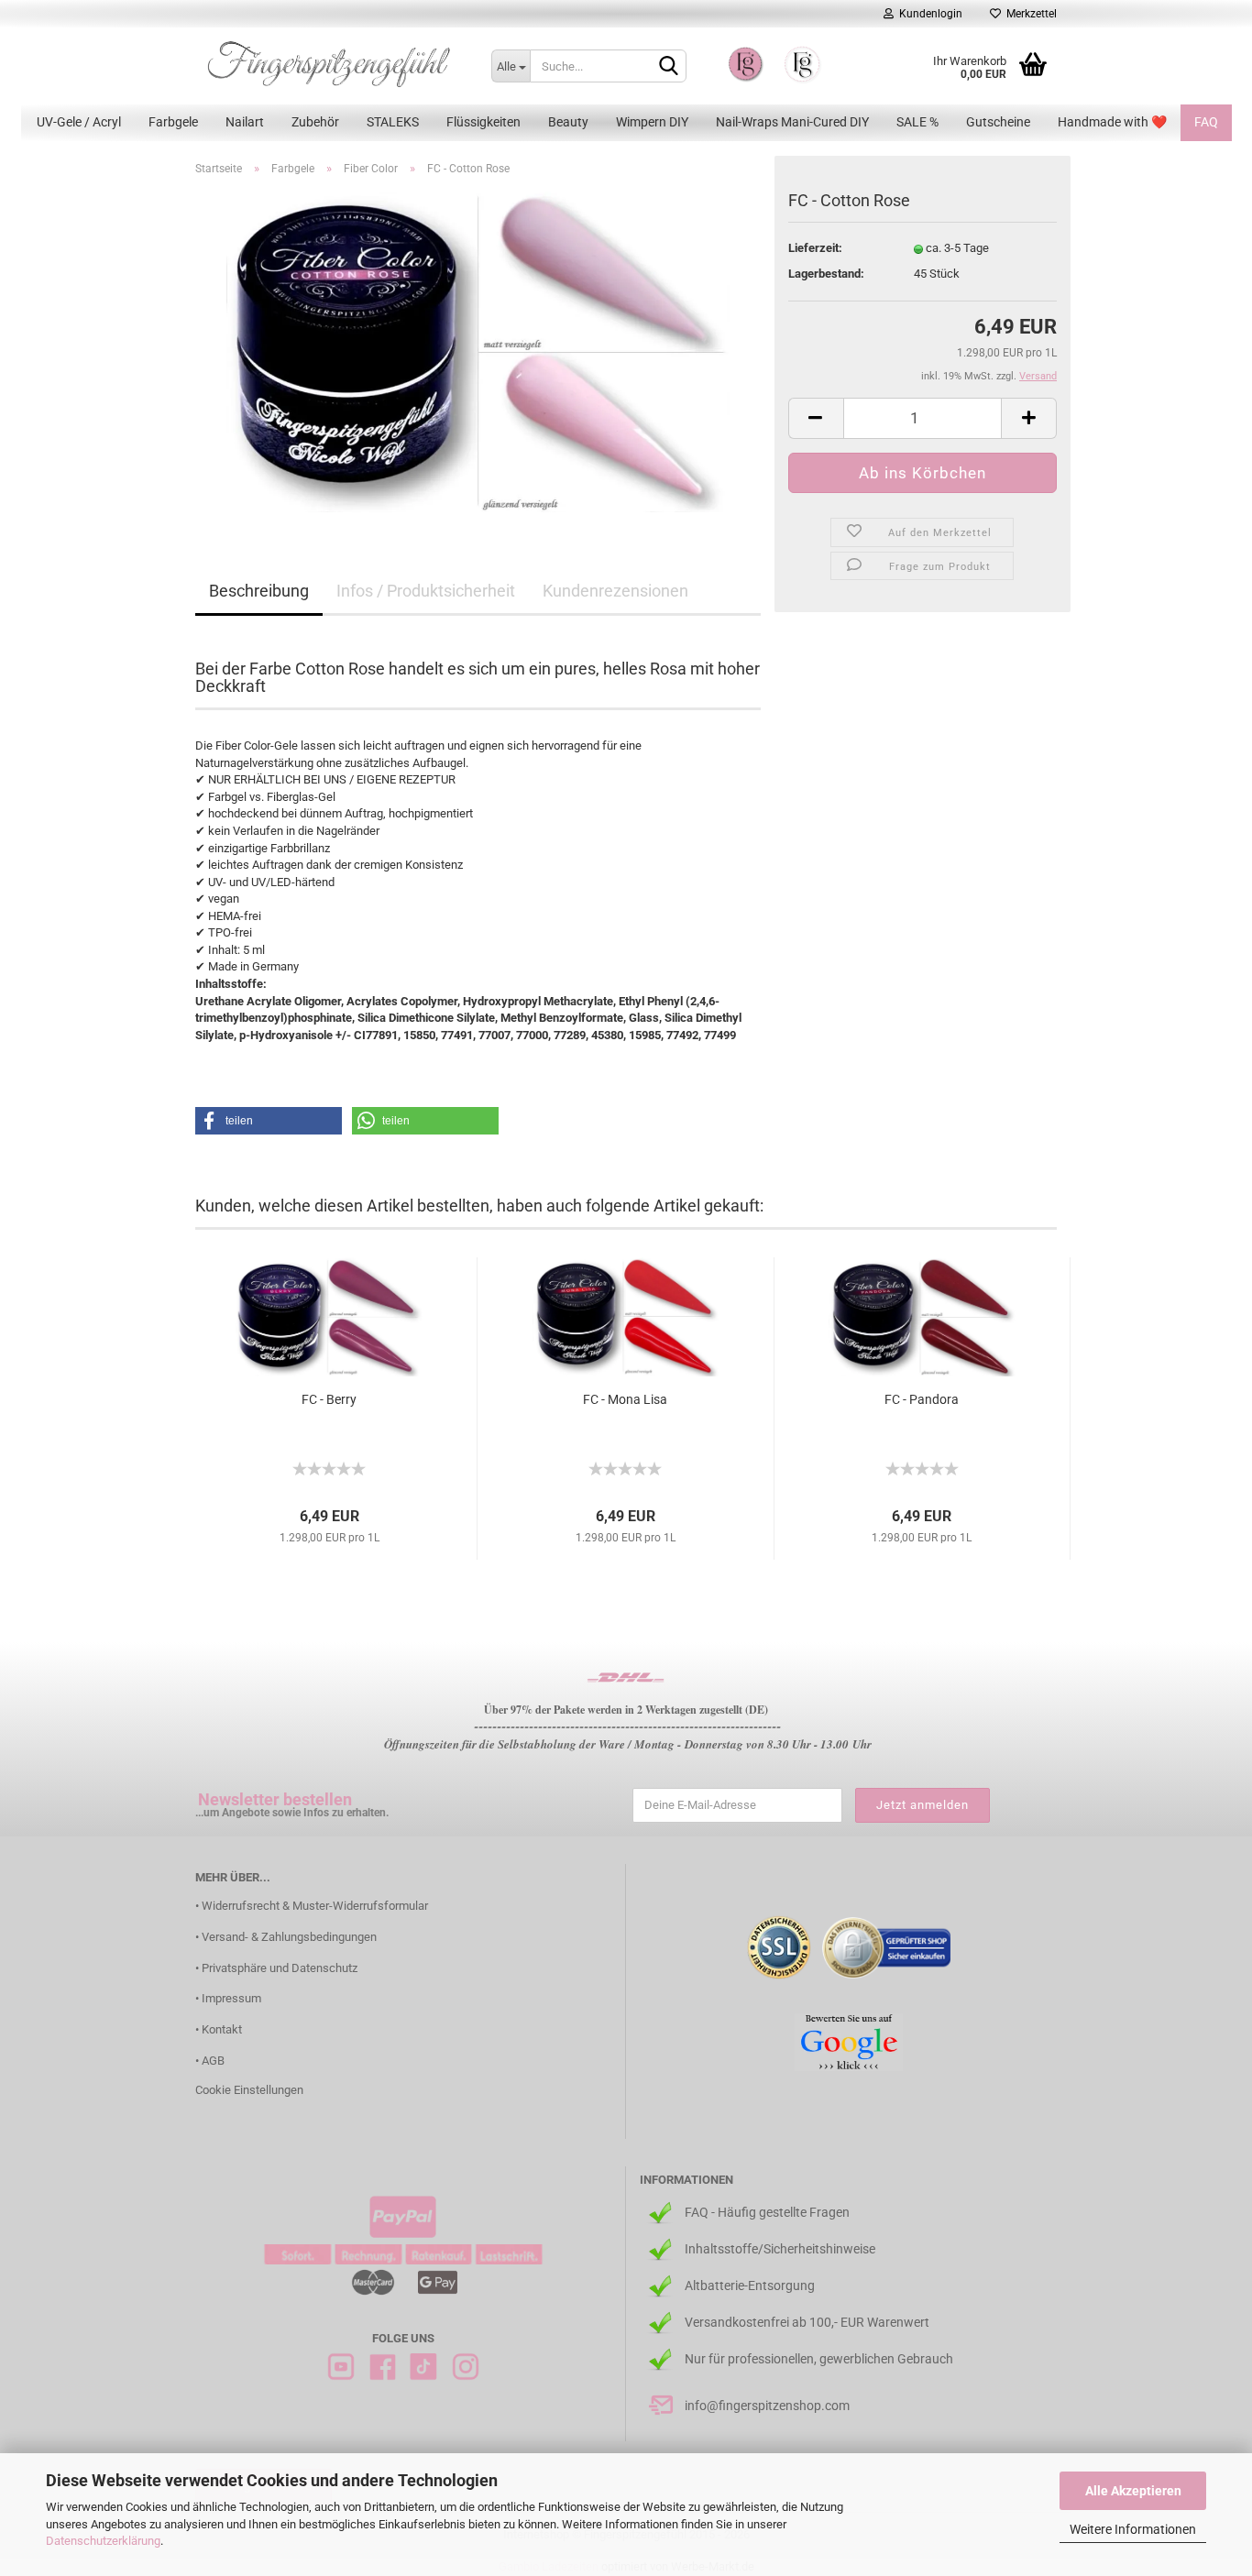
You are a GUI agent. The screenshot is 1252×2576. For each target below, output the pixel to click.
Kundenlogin (928, 14)
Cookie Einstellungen (249, 2090)
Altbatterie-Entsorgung (750, 2286)
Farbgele (173, 122)
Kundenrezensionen (615, 591)
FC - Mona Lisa (625, 1399)
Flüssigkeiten (483, 122)
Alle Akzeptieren (1133, 2491)
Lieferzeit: (815, 248)
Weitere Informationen (1133, 2529)
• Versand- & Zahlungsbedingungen (286, 1937)
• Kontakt (219, 2029)
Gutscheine (998, 122)
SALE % (917, 122)
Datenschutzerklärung (103, 2541)
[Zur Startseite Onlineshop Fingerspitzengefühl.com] (329, 64)
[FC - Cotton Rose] (478, 351)
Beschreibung (259, 591)
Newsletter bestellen (275, 1799)
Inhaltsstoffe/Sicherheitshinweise (780, 2249)
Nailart (245, 122)
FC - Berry (329, 1399)
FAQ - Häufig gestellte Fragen (767, 2212)
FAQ (1206, 122)
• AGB (210, 2061)
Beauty (568, 122)
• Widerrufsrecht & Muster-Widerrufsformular (312, 1906)
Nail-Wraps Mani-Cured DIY (792, 122)
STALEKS (393, 122)
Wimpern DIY (652, 122)
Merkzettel (1029, 14)
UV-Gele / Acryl (79, 122)
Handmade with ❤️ (1112, 122)
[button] (269, 1121)
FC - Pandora (922, 1399)
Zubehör (315, 122)
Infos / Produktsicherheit (426, 591)
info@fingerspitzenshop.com (767, 2406)
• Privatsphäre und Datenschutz (276, 1968)
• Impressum (228, 1998)
